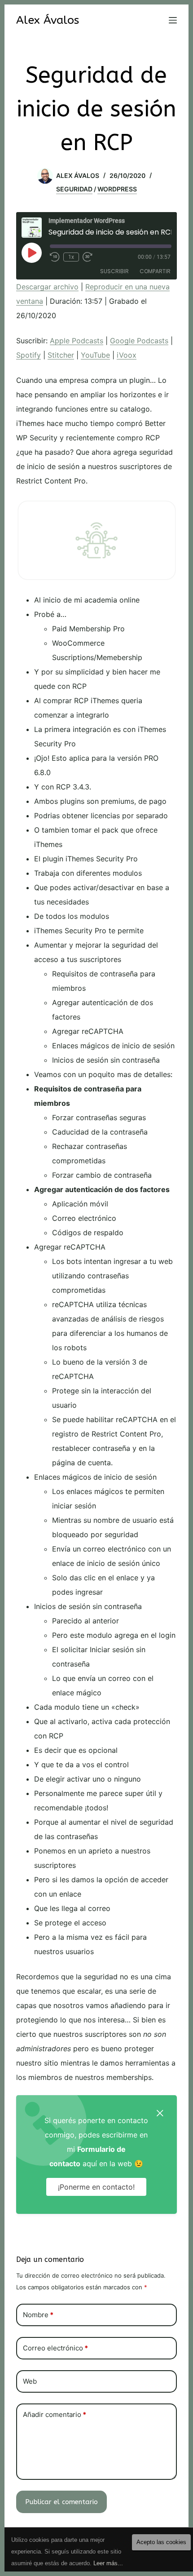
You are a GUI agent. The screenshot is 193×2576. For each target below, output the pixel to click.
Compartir (155, 271)
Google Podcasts (139, 341)
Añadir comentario (55, 2414)
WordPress (117, 189)
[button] (160, 2112)
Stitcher (61, 355)
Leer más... (108, 2563)
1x (71, 257)
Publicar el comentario (61, 2502)
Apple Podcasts (77, 341)
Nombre (38, 2315)
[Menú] (173, 20)
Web (30, 2381)
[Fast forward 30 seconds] (88, 257)
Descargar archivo (47, 287)
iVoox (127, 355)
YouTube (95, 355)
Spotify (29, 355)
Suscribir (114, 271)
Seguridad (74, 189)
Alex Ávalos (48, 20)
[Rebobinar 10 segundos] (55, 257)
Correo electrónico (55, 2348)
